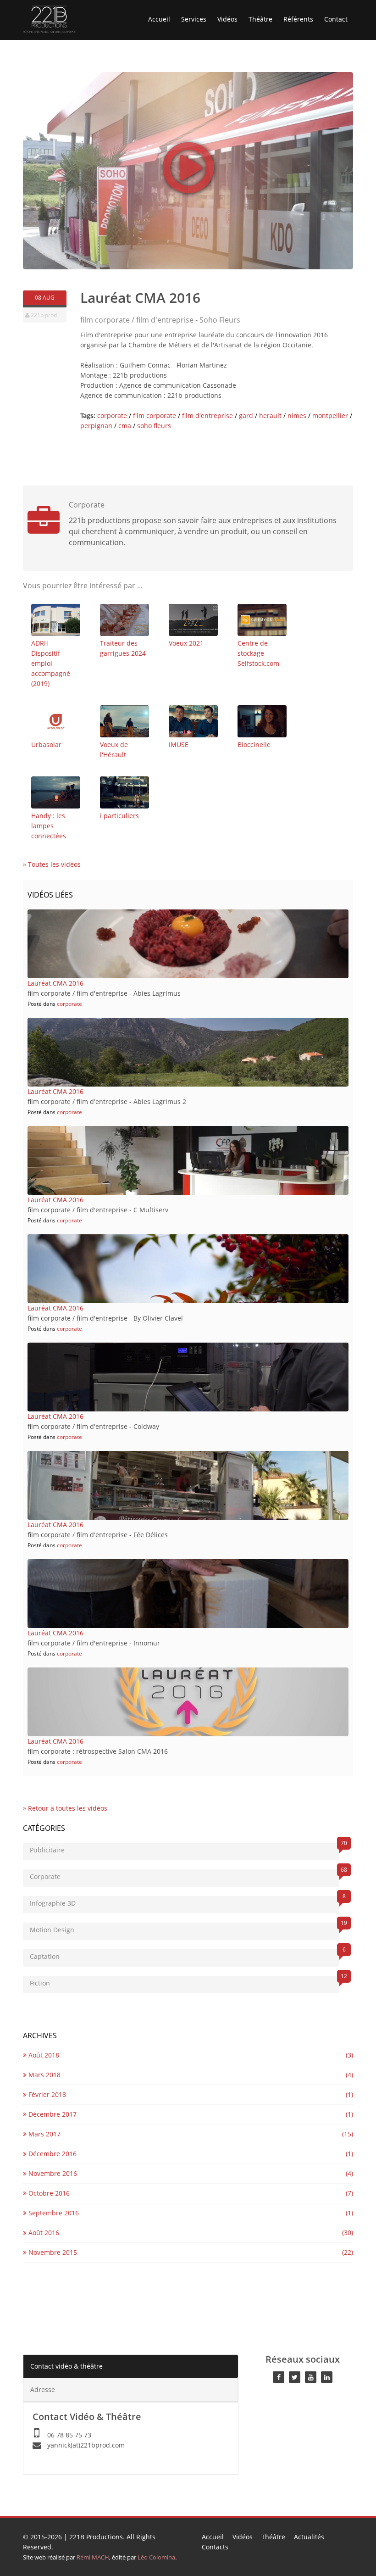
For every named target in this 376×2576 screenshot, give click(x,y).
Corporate (185, 1875)
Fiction (185, 1982)
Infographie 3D (185, 1902)
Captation (185, 1955)
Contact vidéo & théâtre (66, 2366)
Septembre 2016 (53, 2213)
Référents (298, 19)
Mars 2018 (44, 2075)
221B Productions (96, 2537)
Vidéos (227, 19)
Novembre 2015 (52, 2252)
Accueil (159, 19)
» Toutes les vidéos (52, 864)
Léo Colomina (156, 2557)
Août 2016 (43, 2233)
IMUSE (179, 744)
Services (194, 19)
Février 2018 (46, 2094)
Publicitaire (185, 1848)
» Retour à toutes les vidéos (65, 1808)
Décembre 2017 (52, 2114)
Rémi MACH (93, 2557)
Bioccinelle (254, 744)
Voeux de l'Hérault (114, 750)
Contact (336, 19)
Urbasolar (46, 744)
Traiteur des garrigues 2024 (123, 648)
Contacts (215, 2547)
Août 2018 (43, 2055)
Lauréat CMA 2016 (55, 983)
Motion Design (185, 1928)
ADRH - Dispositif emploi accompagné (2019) (51, 663)
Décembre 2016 (52, 2154)
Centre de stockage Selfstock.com (258, 653)
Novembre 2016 (52, 2173)
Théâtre (260, 19)
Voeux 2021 (186, 643)
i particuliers (119, 816)
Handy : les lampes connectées (49, 826)
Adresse (43, 2389)
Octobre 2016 (48, 2193)
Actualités (309, 2537)
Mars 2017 (44, 2134)
